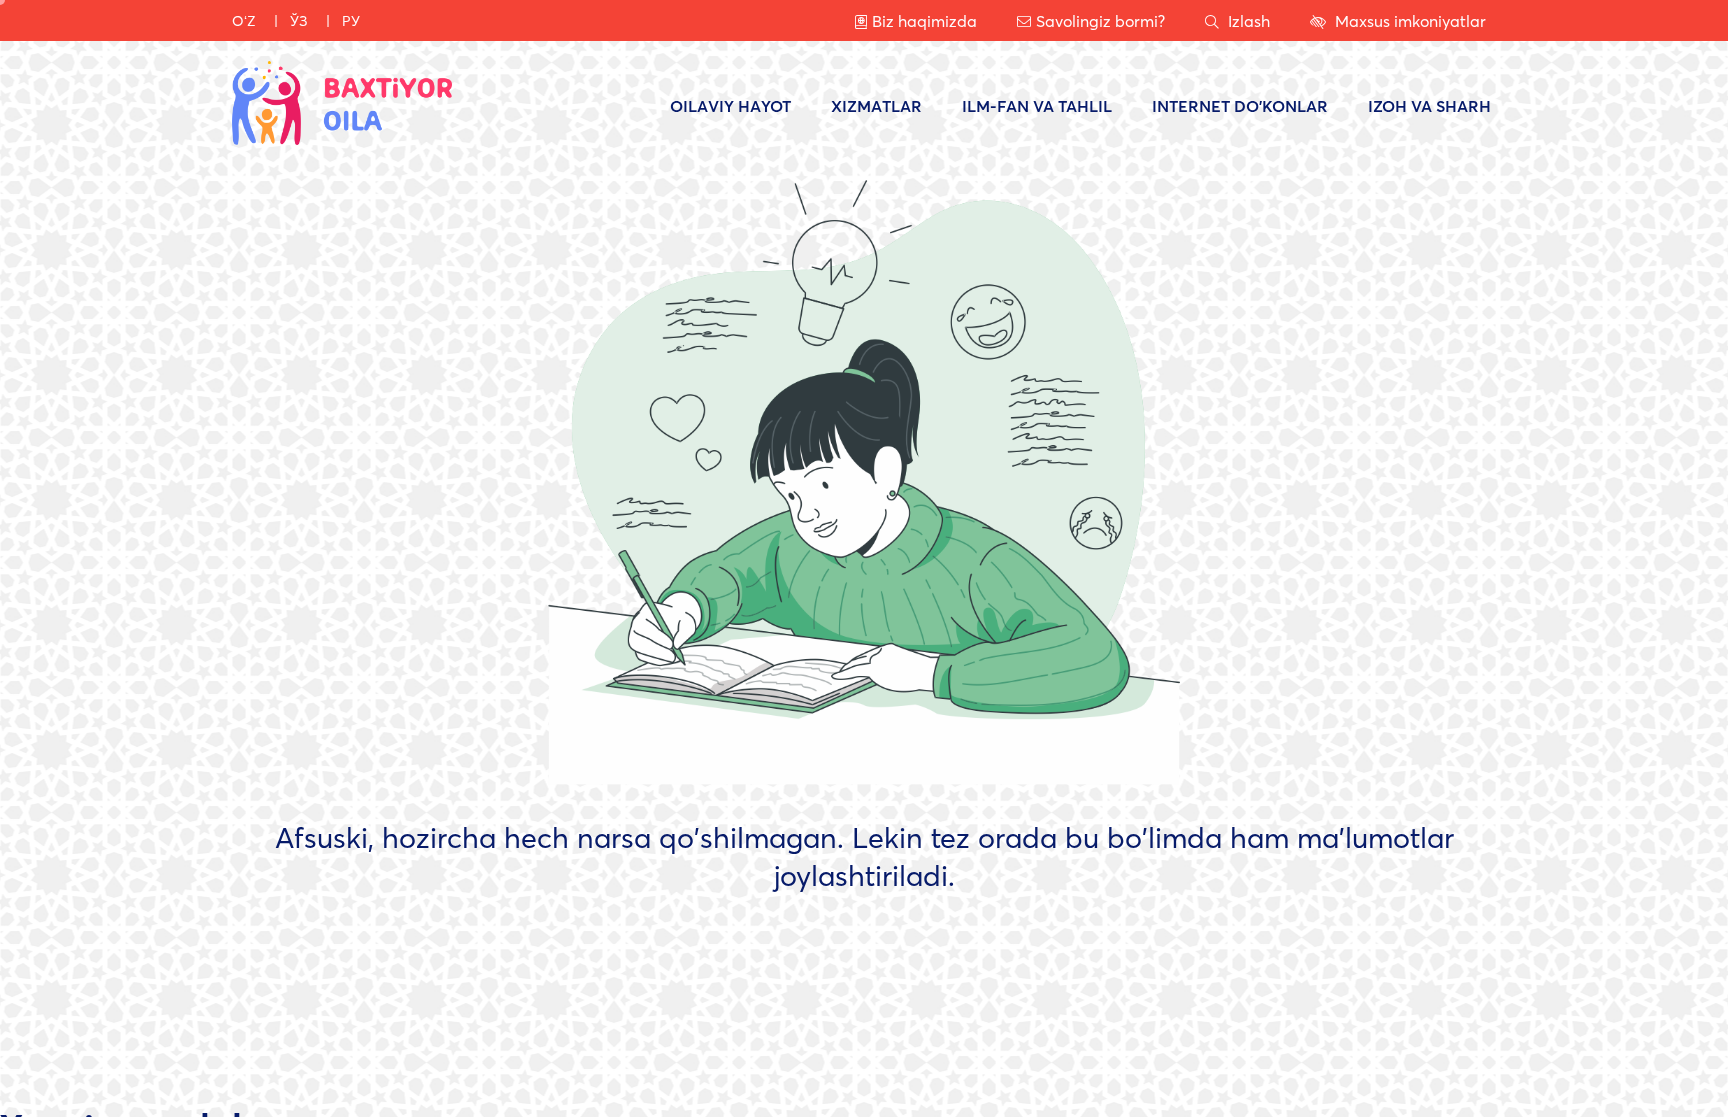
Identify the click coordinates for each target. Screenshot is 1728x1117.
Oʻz (244, 20)
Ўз (299, 20)
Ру (351, 20)
